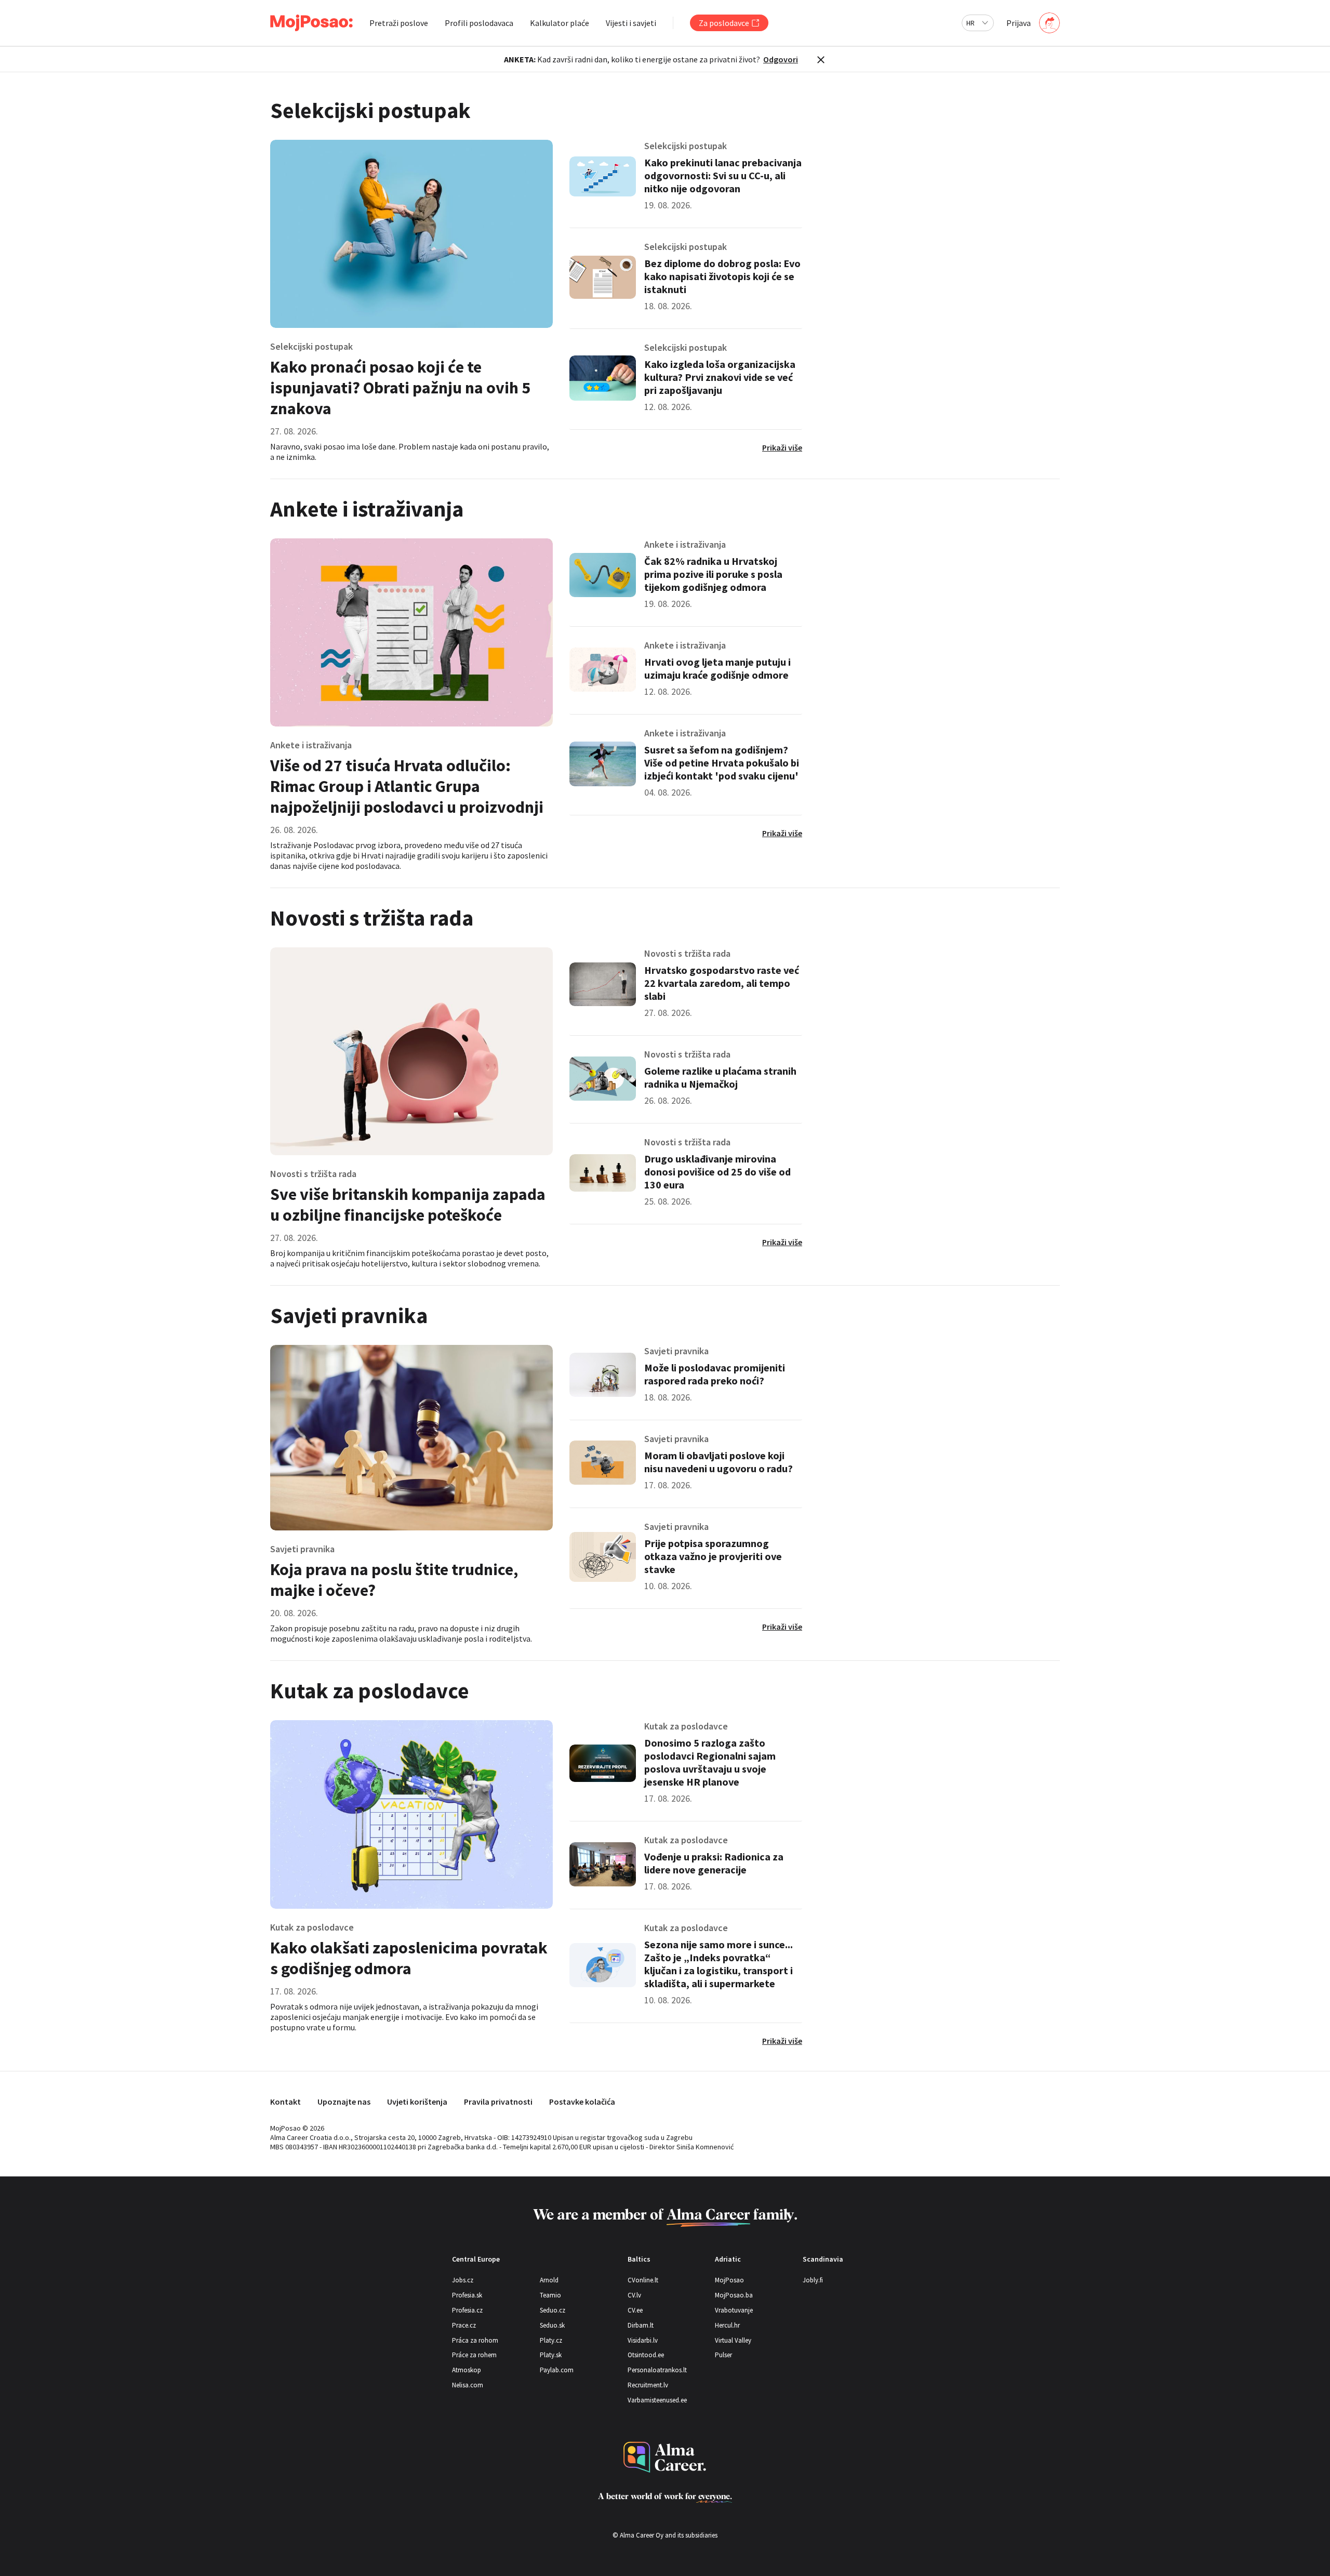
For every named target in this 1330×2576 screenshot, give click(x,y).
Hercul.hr (727, 2325)
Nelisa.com (468, 2385)
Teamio (550, 2295)
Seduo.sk (552, 2325)
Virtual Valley (733, 2340)
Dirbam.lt (641, 2325)
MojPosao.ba (734, 2295)
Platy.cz (551, 2340)
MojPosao (729, 2280)
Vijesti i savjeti (631, 23)
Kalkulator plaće (560, 23)
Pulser (723, 2355)
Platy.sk (551, 2355)
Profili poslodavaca (479, 23)
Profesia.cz (467, 2310)
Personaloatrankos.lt (657, 2370)
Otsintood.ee (646, 2355)
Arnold (549, 2280)
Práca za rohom (475, 2340)
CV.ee (635, 2310)
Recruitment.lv (648, 2385)
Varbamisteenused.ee (657, 2400)
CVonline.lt (643, 2280)
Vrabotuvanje (734, 2310)
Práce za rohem (474, 2355)
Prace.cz (464, 2325)
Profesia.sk (467, 2295)
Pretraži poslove (399, 23)
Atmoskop (467, 2370)
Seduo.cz (553, 2310)
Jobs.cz (463, 2280)
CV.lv (634, 2295)
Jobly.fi (813, 2280)
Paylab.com (557, 2370)
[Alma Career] (665, 2457)
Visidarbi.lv (643, 2340)
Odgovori (781, 59)
